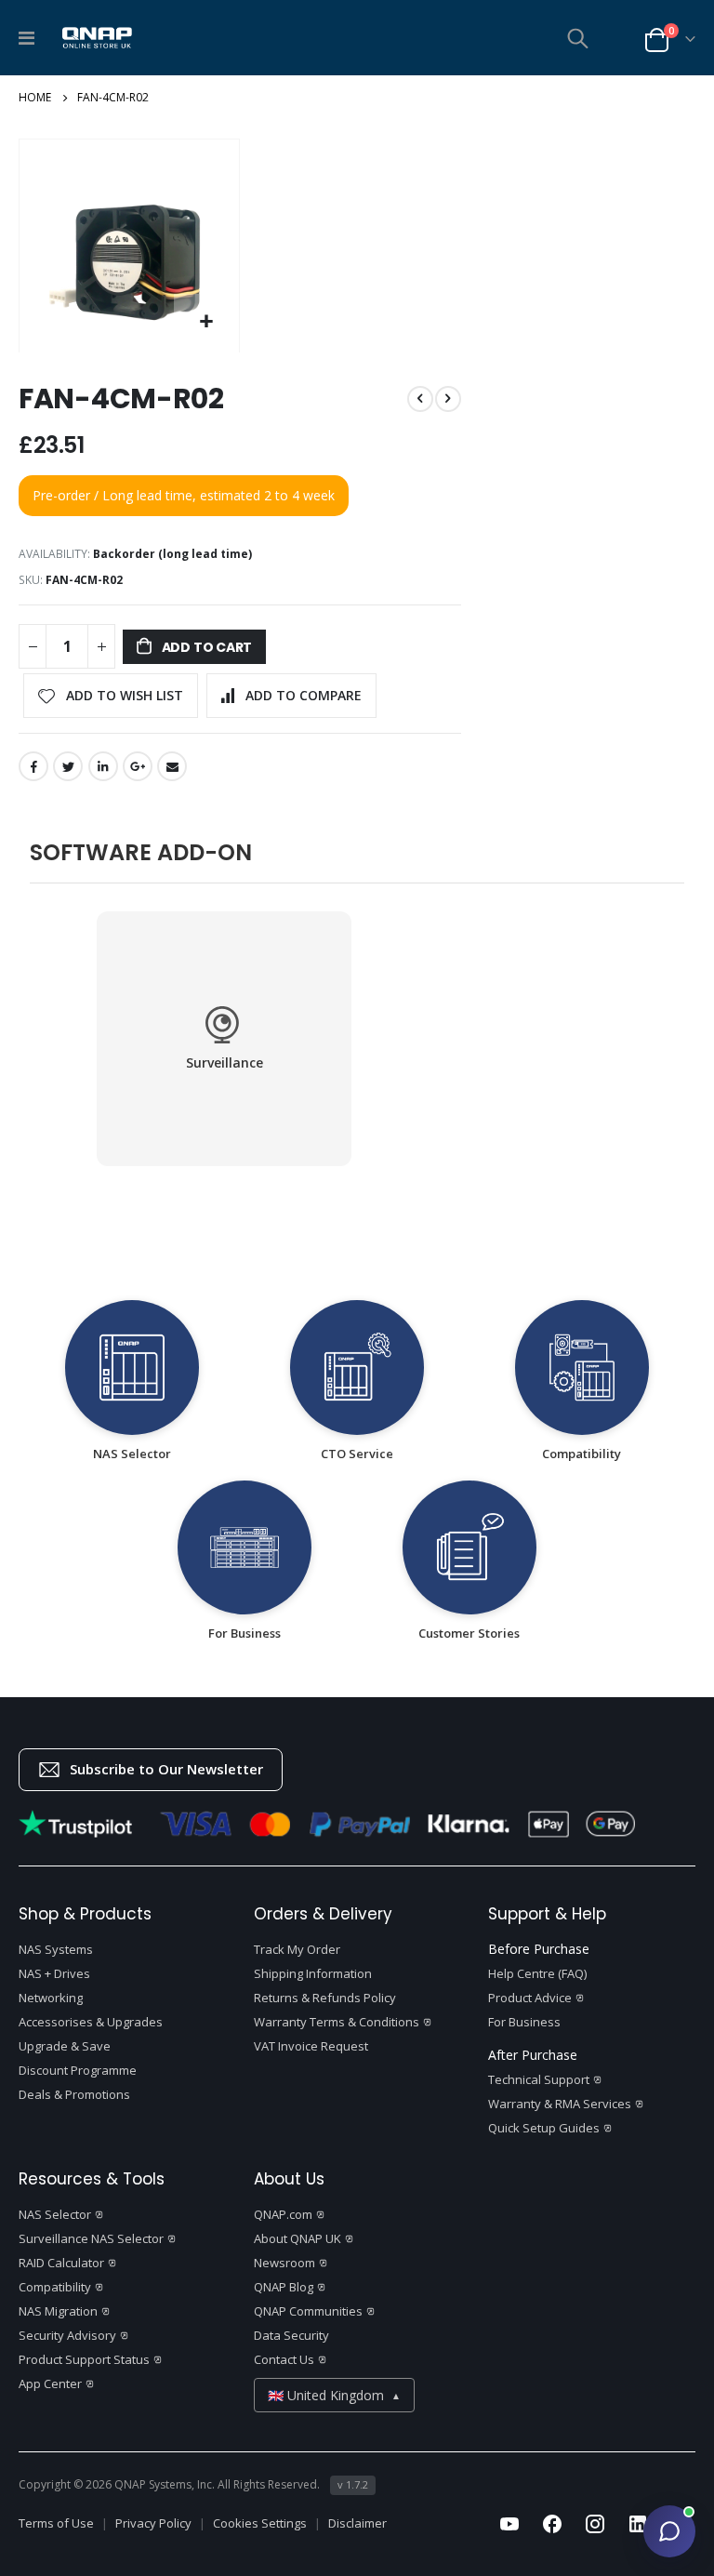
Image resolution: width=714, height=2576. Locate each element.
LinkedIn (103, 766)
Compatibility (55, 2287)
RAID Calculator (61, 2263)
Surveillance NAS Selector (91, 2238)
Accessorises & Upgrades (91, 2022)
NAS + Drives (54, 1973)
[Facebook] (552, 2524)
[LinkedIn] (638, 2524)
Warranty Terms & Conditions (337, 2022)
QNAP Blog (284, 2287)
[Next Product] (448, 399)
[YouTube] (509, 2524)
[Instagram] (595, 2524)
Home (35, 98)
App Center (50, 2383)
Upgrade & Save (65, 2046)
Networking (51, 1998)
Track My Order (297, 1949)
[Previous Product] (420, 399)
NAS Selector (55, 2214)
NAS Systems (56, 1949)
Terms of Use (56, 2523)
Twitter (68, 766)
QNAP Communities (308, 2311)
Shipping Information (313, 1973)
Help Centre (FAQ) (537, 1973)
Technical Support (539, 2079)
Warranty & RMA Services (560, 2104)
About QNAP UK (297, 2238)
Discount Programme (78, 2070)
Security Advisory (67, 2335)
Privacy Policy (153, 2523)
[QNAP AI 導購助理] (669, 2531)
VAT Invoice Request (311, 2046)
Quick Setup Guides (544, 2128)
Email (172, 766)
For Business (524, 2022)
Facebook (33, 766)
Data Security (291, 2335)
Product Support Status (84, 2359)
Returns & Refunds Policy (325, 1998)
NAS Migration (58, 2311)
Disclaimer (357, 2523)
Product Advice (530, 1998)
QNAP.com (283, 2214)
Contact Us (284, 2359)
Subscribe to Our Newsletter (166, 1769)
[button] (206, 326)
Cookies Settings (260, 2523)
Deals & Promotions (74, 2094)
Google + (138, 766)
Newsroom (284, 2263)
